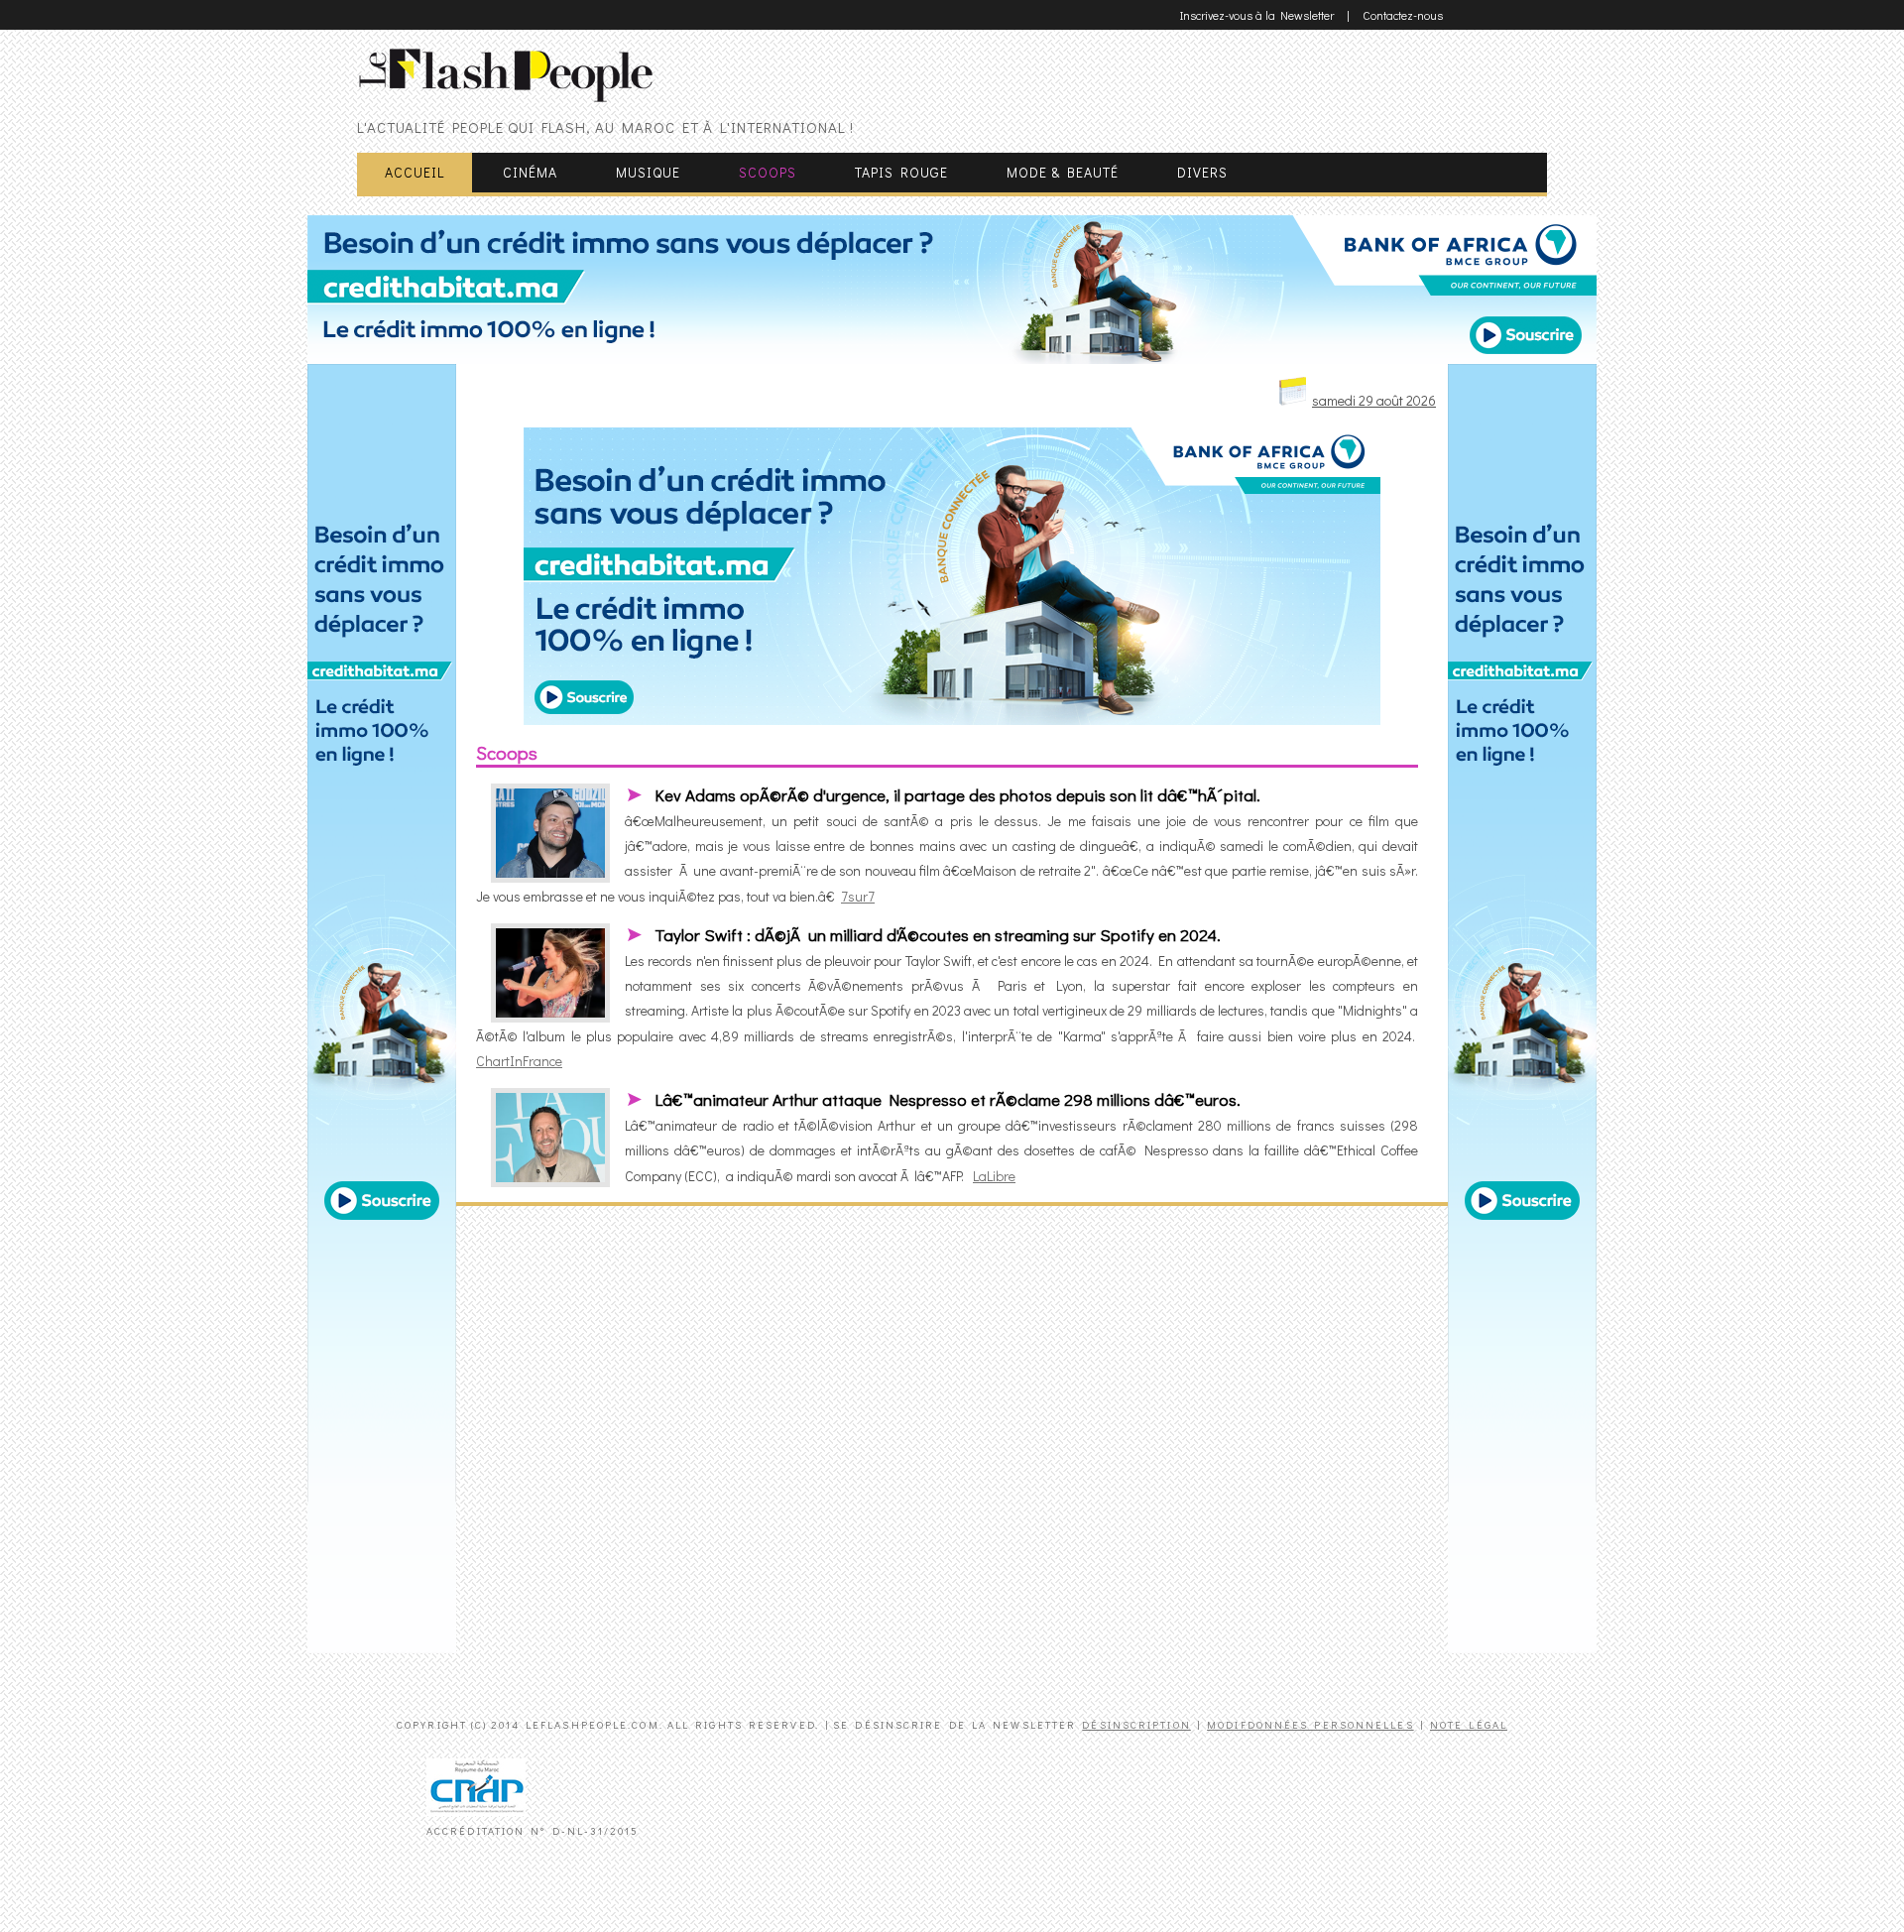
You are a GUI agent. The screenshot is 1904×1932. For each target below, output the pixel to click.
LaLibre (994, 1176)
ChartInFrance (519, 1061)
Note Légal (1469, 1725)
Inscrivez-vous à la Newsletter (1257, 15)
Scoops (768, 172)
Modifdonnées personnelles (1310, 1725)
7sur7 (858, 896)
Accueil (415, 172)
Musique (648, 172)
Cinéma (530, 172)
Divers (1202, 172)
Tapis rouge (901, 172)
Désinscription (1136, 1725)
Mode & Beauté (1063, 172)
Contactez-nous (1403, 15)
